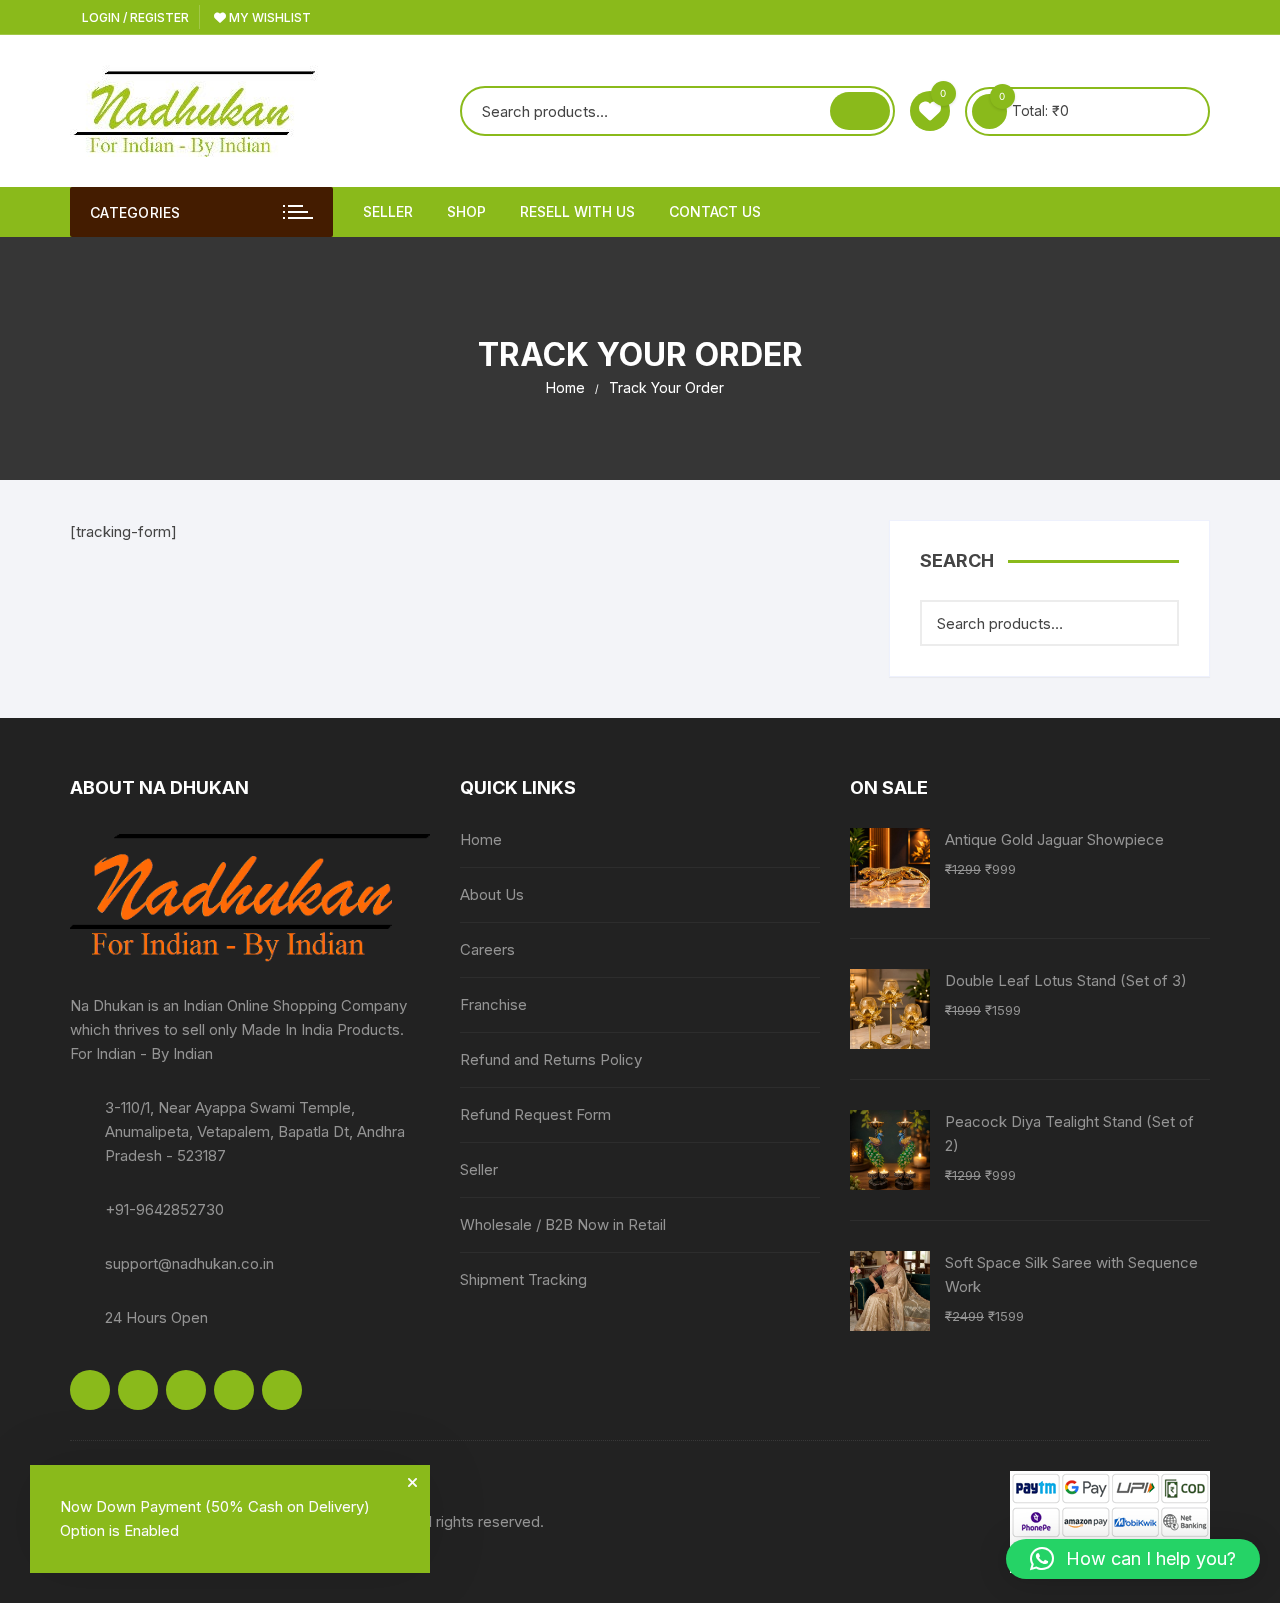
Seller (388, 211)
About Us (492, 894)
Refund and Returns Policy (551, 1059)
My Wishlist (268, 17)
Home (481, 839)
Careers (487, 949)
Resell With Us (577, 211)
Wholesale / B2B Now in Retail (563, 1224)
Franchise (493, 1004)
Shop (466, 211)
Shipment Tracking (523, 1279)
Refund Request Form (535, 1114)
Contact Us (715, 211)
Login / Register (134, 17)
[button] (1133, 1559)
